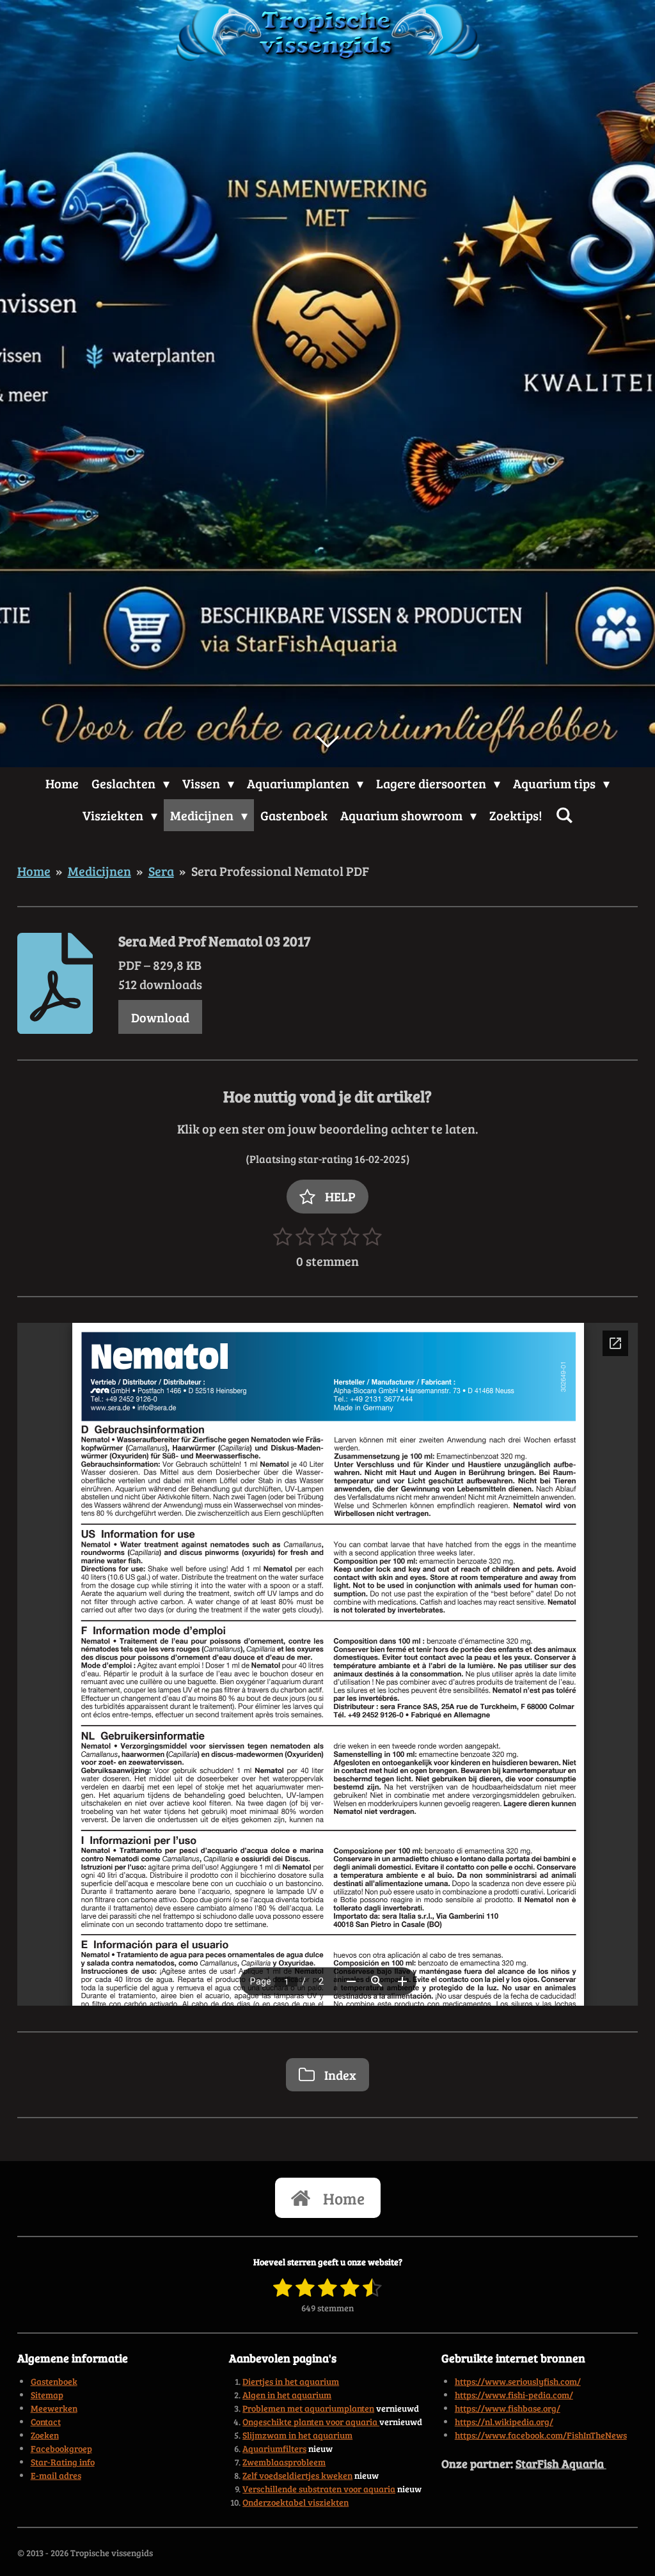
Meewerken (54, 2408)
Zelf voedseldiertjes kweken (297, 2475)
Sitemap (47, 2395)
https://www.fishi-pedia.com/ (514, 2395)
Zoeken (45, 2435)
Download (160, 1017)
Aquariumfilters (274, 2448)
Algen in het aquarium (287, 2395)
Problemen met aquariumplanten (308, 2408)
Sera (161, 871)
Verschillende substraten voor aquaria (319, 2489)
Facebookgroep (61, 2448)
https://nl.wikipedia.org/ (504, 2422)
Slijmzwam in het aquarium (297, 2435)
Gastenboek (54, 2381)
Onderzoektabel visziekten (296, 2502)
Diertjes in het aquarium (291, 2381)
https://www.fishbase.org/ (508, 2408)
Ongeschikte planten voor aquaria (311, 2422)
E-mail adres (56, 2475)
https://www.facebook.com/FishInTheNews (541, 2435)
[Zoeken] (564, 815)
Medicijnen (99, 871)
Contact (46, 2422)
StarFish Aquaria (561, 2463)
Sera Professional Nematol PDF (280, 871)
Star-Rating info (63, 2462)
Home (34, 871)
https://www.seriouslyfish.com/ (518, 2381)
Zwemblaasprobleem (284, 2462)
